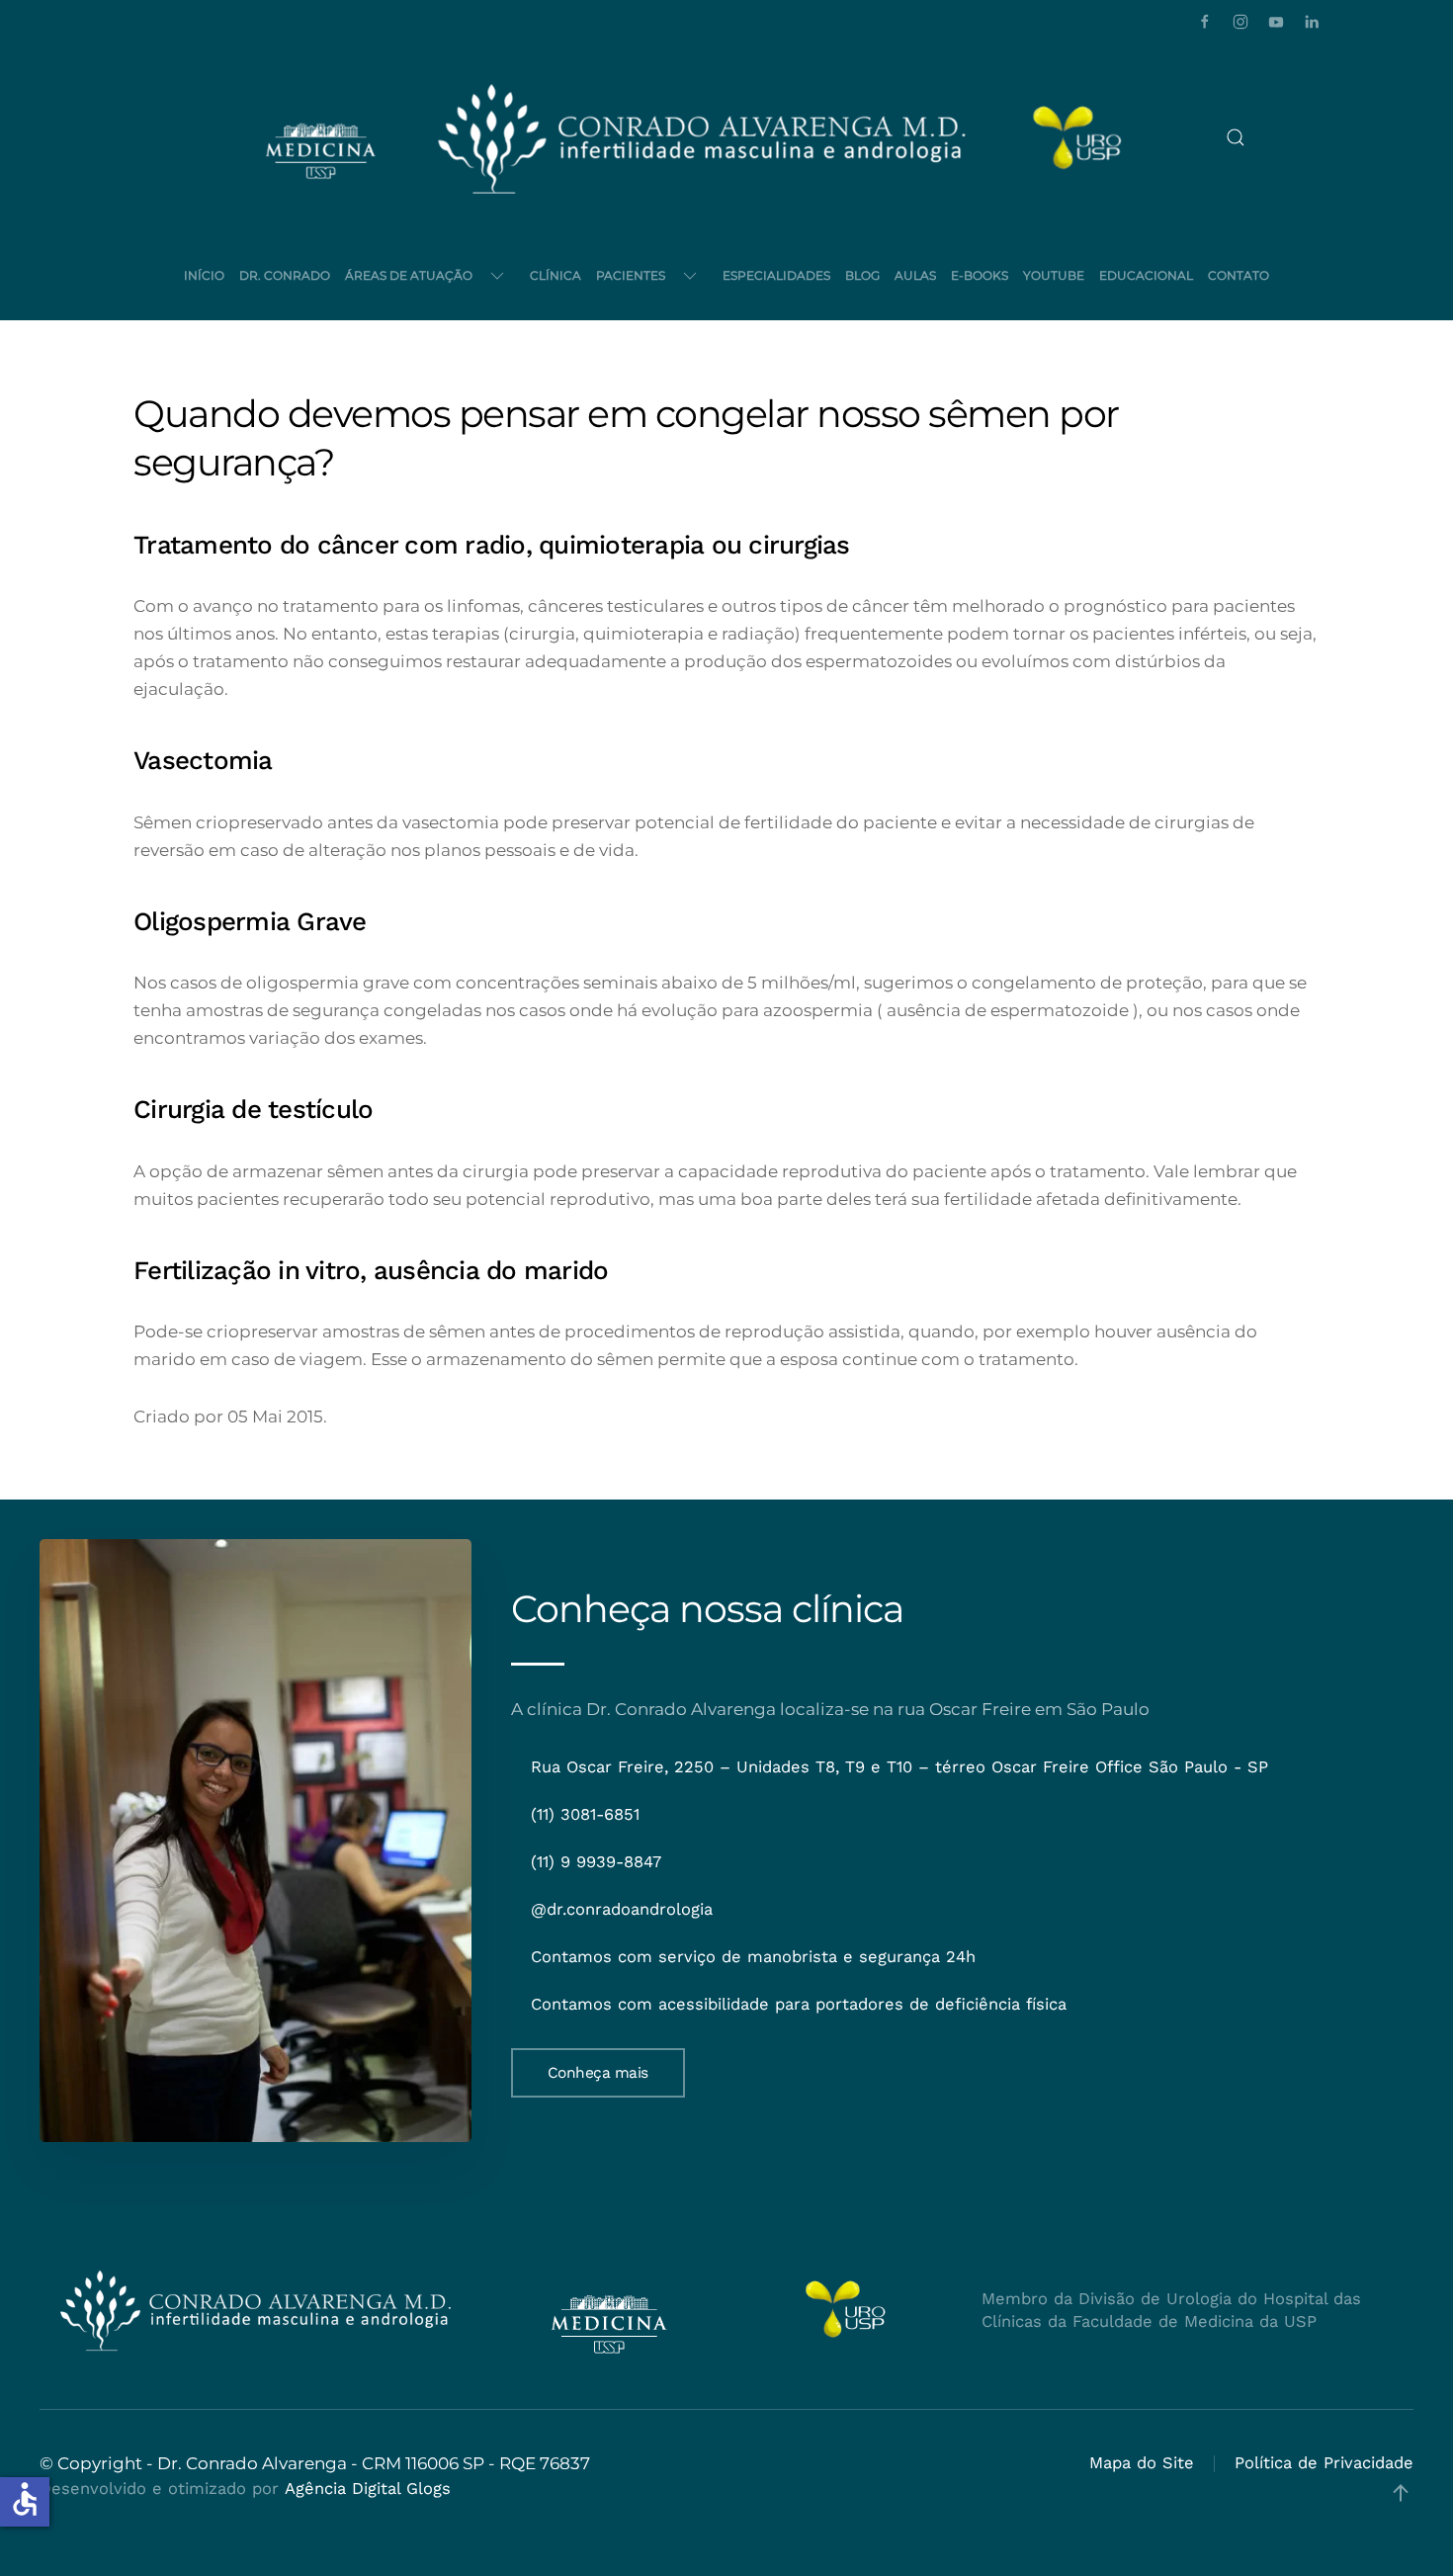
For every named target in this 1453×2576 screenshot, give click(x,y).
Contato (1239, 275)
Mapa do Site (1142, 2463)
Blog (862, 275)
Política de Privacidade (1324, 2463)
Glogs (428, 2489)
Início (204, 275)
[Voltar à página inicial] (702, 137)
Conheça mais (598, 2073)
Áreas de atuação (409, 275)
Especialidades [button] (776, 275)
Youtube (1054, 275)
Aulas (915, 275)
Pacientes (631, 275)
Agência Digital (342, 2489)
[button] (1236, 137)
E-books (980, 275)
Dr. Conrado (285, 275)
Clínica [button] (556, 275)
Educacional (1146, 275)
